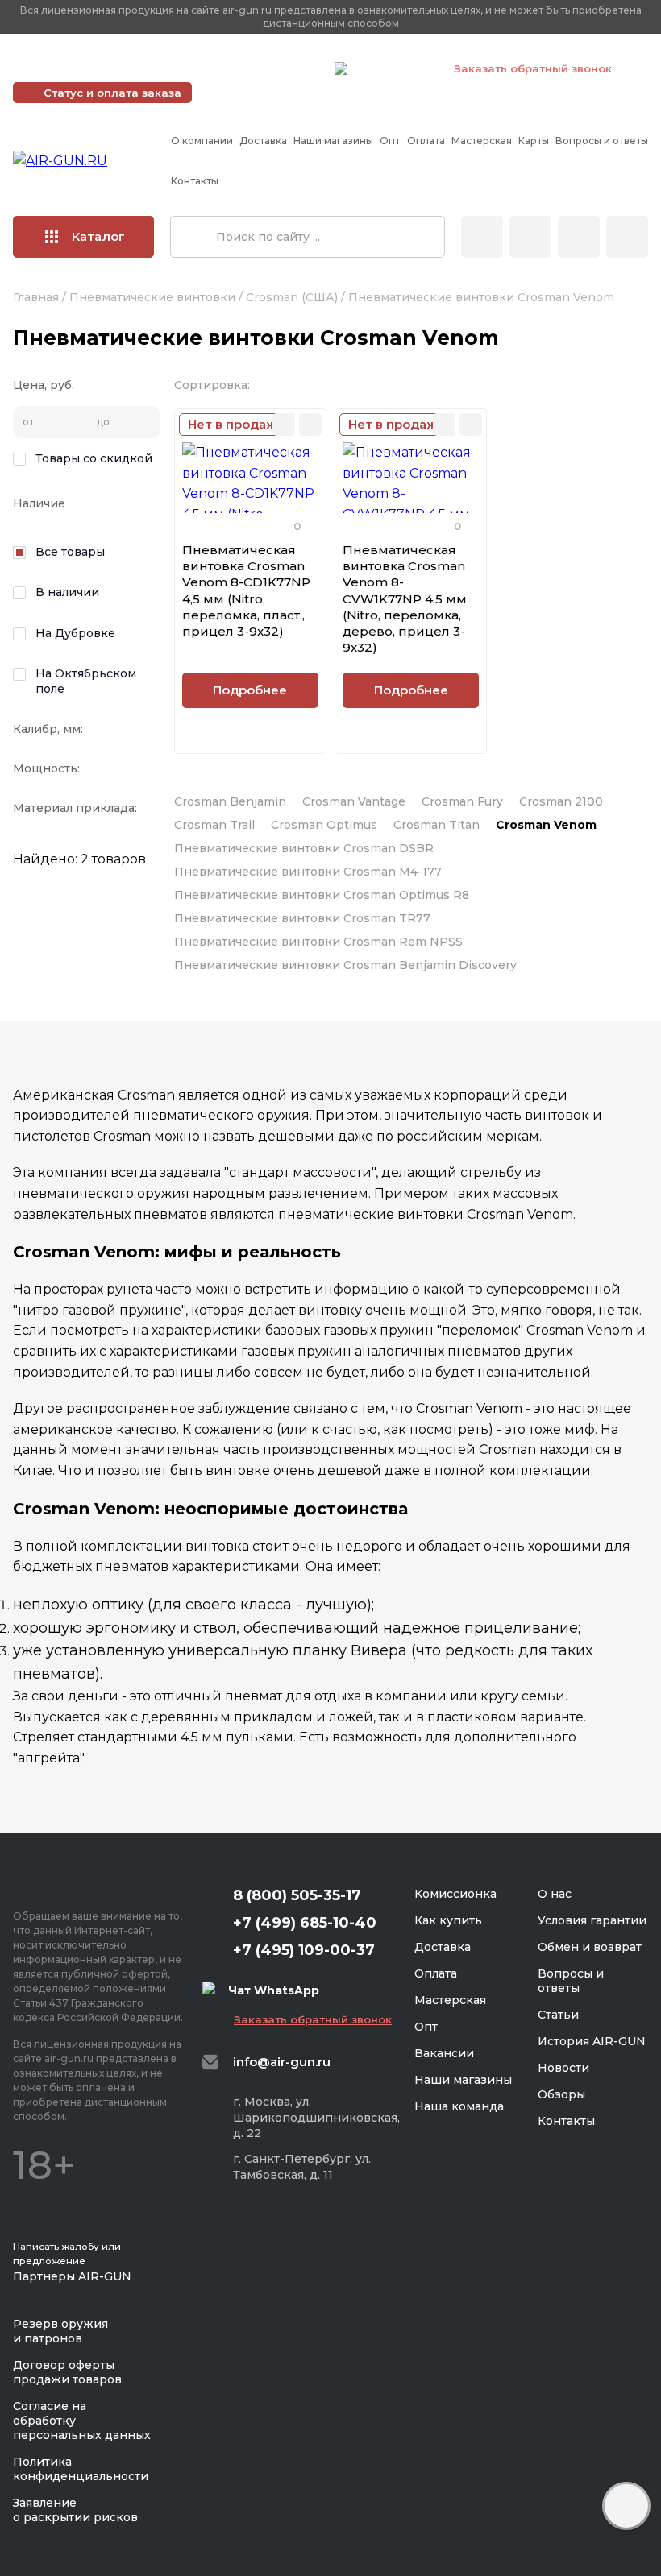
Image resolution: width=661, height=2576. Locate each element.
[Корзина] (627, 237)
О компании (202, 141)
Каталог (98, 236)
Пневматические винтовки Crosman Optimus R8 (322, 895)
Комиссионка (455, 1894)
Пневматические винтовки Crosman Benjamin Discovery (345, 965)
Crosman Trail (214, 825)
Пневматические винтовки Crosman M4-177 (308, 872)
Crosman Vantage (354, 801)
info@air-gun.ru (282, 2062)
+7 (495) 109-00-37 (250, 68)
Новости (563, 2068)
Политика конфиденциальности (81, 2469)
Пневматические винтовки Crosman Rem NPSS (318, 942)
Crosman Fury (462, 801)
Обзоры (561, 2094)
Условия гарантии (592, 1920)
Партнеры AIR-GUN (72, 2276)
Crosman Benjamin (230, 801)
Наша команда (459, 2106)
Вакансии (444, 2053)
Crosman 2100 (561, 801)
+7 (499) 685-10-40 (89, 68)
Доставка (263, 141)
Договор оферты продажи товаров (67, 2372)
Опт (390, 141)
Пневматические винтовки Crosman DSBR (304, 848)
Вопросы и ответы (602, 141)
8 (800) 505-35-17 (297, 1895)
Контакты (195, 181)
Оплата (426, 141)
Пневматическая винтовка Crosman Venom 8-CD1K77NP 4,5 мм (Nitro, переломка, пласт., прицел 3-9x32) (246, 590)
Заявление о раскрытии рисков (75, 2510)
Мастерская (482, 141)
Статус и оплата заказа (112, 93)
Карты (534, 141)
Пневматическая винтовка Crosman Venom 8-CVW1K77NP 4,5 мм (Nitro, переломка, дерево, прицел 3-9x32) (405, 599)
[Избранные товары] (579, 237)
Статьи (558, 2015)
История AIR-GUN (592, 2041)
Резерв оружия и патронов (60, 2331)
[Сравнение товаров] (530, 237)
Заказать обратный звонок (533, 68)
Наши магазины (333, 141)
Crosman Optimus (324, 825)
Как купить (448, 1920)
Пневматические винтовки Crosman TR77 (302, 918)
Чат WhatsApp (393, 71)
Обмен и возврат (590, 1947)
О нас (555, 1894)
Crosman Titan (437, 825)
